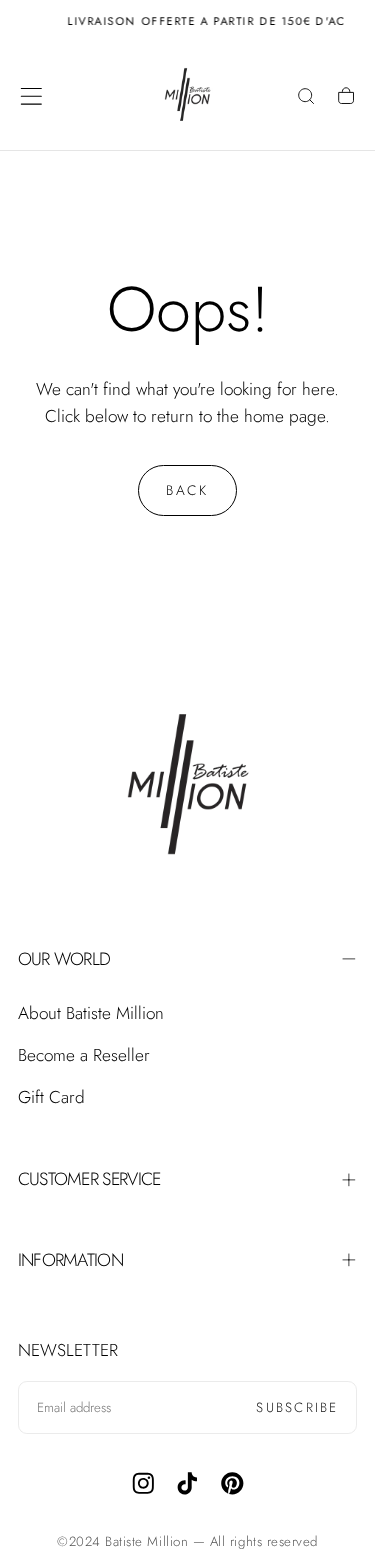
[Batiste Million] (188, 788)
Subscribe (297, 1407)
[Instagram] (143, 1483)
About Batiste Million (91, 1013)
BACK (187, 490)
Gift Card (51, 1097)
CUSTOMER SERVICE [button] (89, 1179)
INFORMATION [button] (70, 1260)
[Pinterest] (232, 1483)
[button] (31, 96)
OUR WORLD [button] (64, 959)
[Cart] (346, 98)
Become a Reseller (84, 1055)
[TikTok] (187, 1483)
